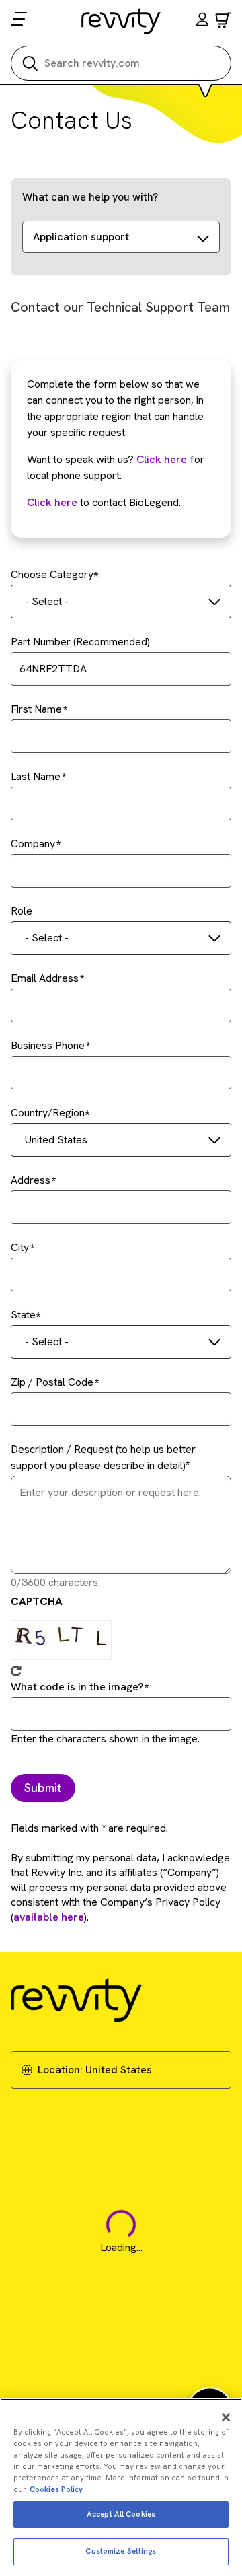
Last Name (36, 776)
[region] (121, 2487)
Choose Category (52, 574)
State (23, 1315)
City (20, 1247)
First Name (36, 709)
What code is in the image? (77, 1687)
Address (31, 1180)
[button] (202, 21)
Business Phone (48, 1045)
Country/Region (48, 1113)
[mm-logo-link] (121, 21)
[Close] (226, 2417)
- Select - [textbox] (47, 601)
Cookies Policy (56, 2489)
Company (33, 844)
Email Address (45, 978)
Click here (162, 459)
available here (49, 1917)
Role (22, 911)
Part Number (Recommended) (80, 642)
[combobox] (121, 602)
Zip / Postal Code (52, 1382)
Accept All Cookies (121, 2514)
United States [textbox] (56, 1140)
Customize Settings (121, 2551)
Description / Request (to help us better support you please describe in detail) (103, 1457)
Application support (81, 237)
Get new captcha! (16, 1671)
